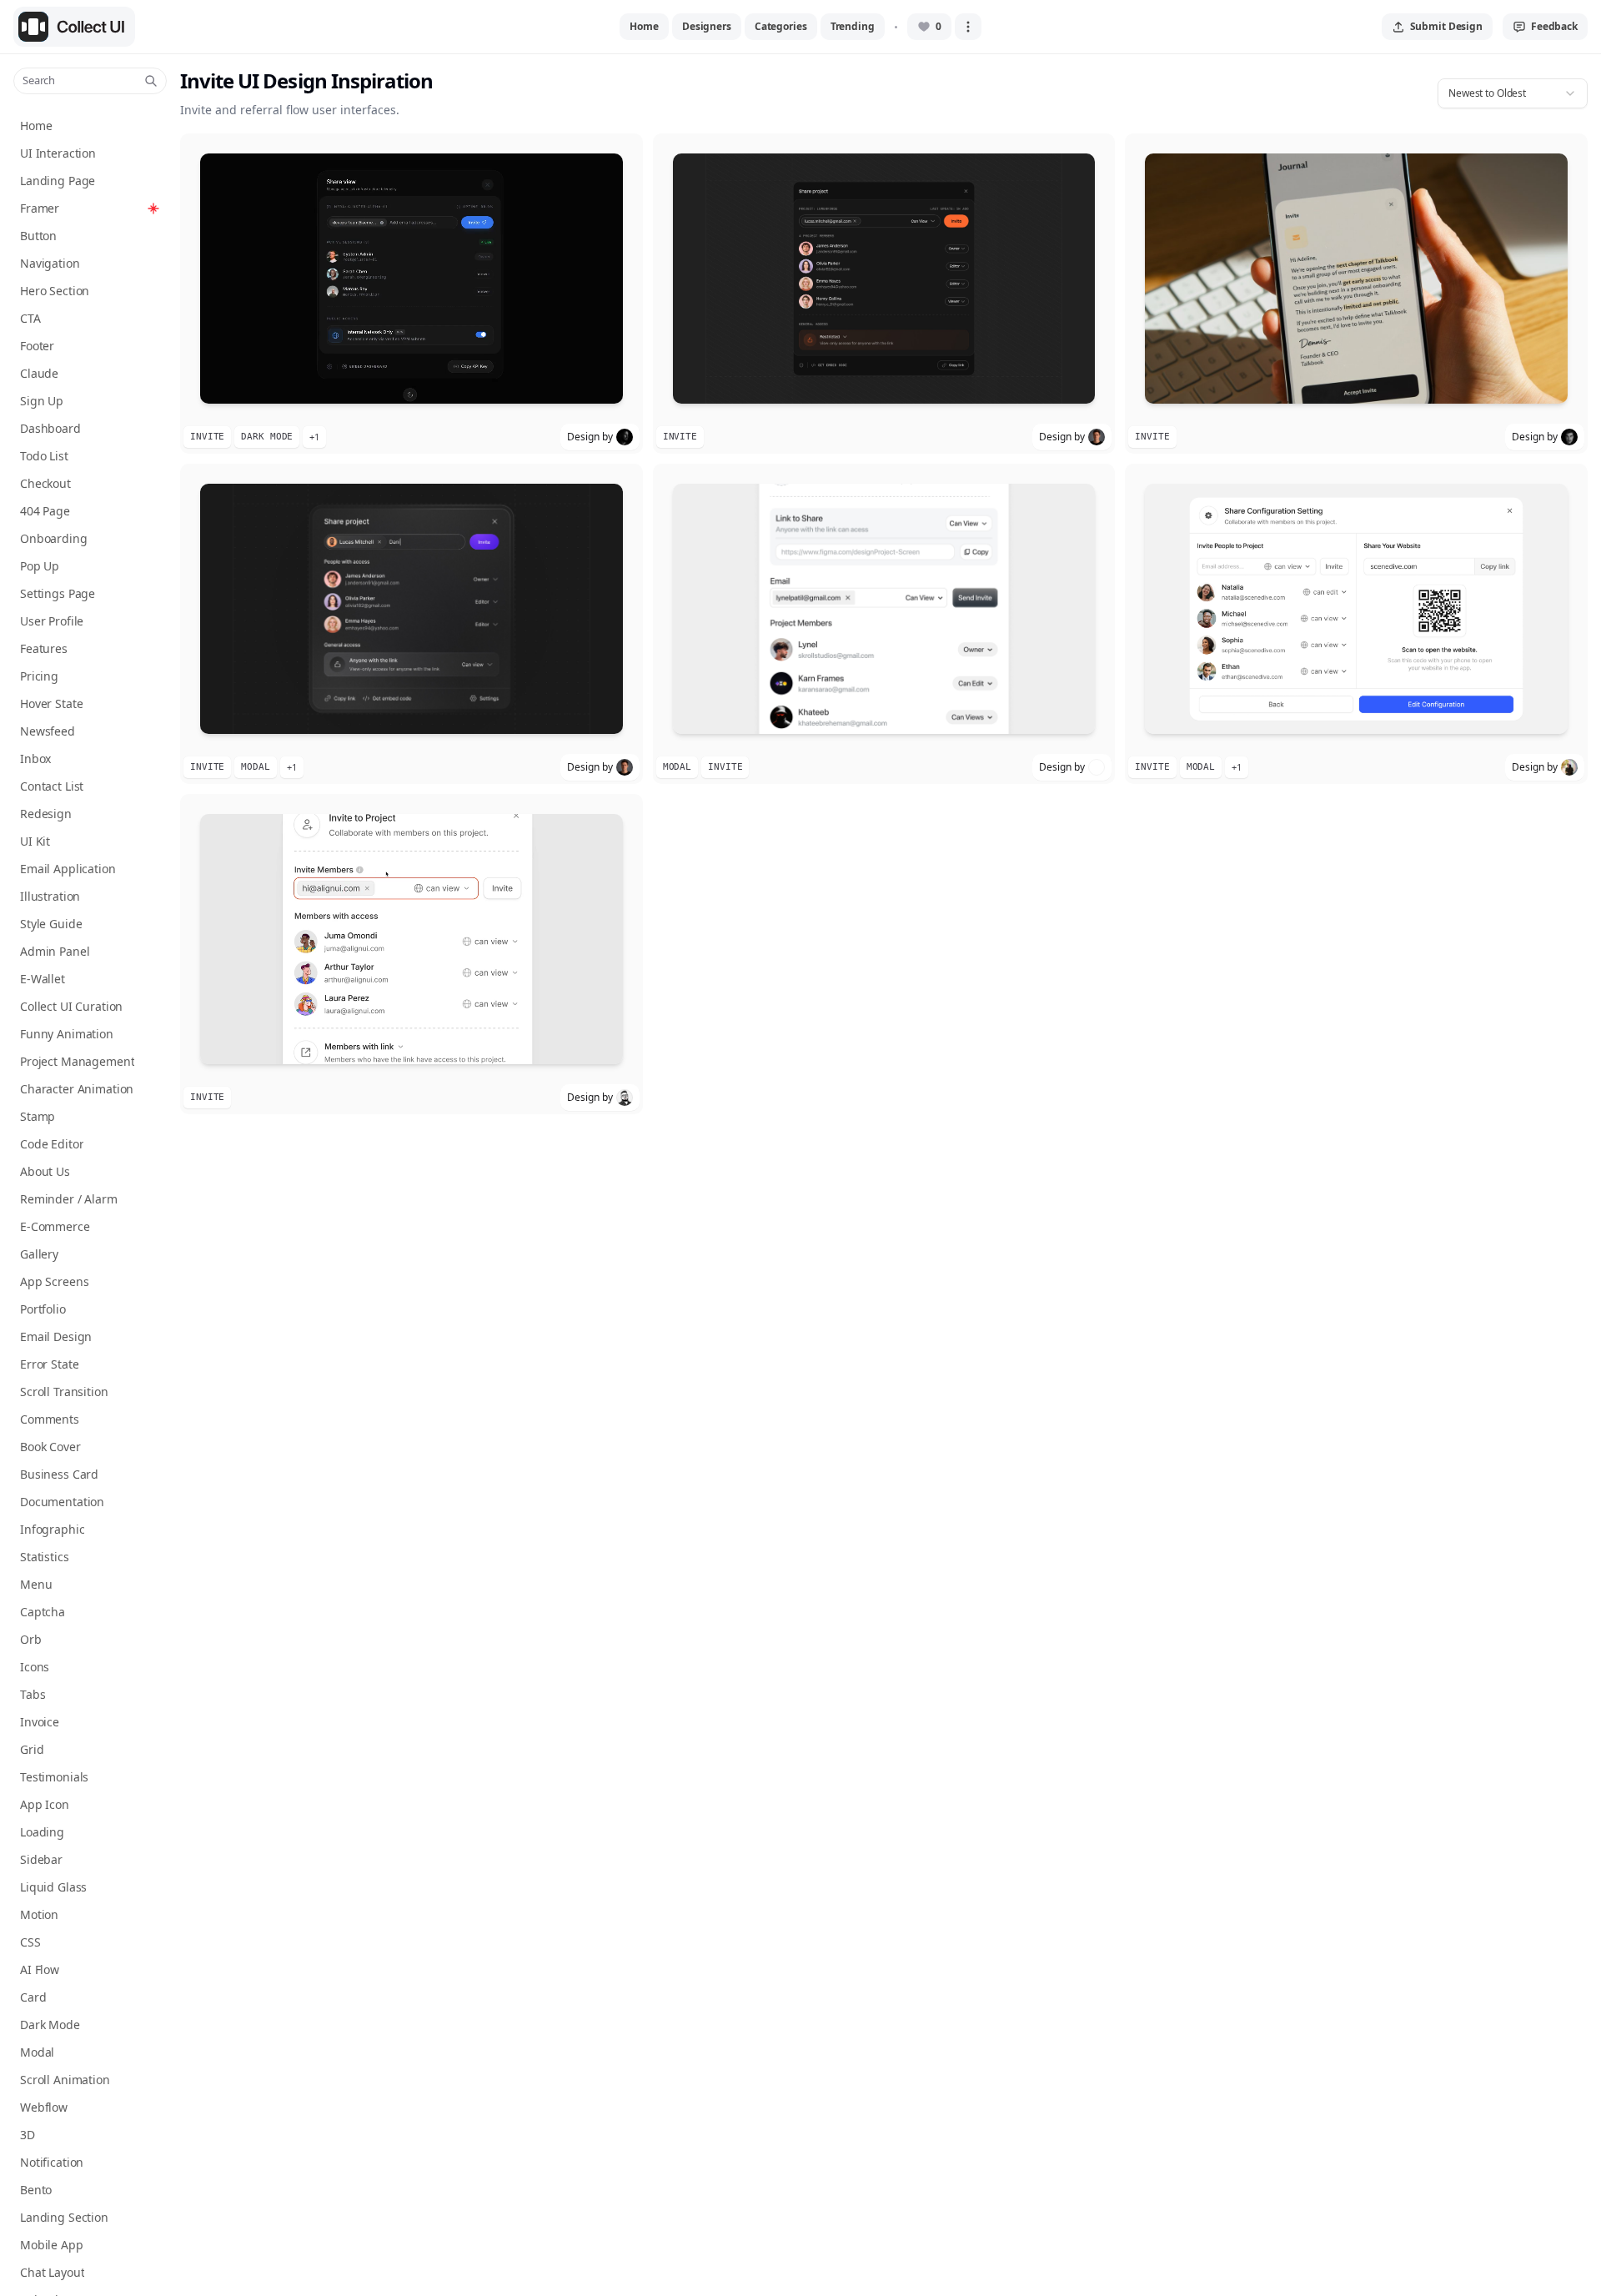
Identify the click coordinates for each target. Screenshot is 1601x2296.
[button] (412, 294)
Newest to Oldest (1487, 93)
